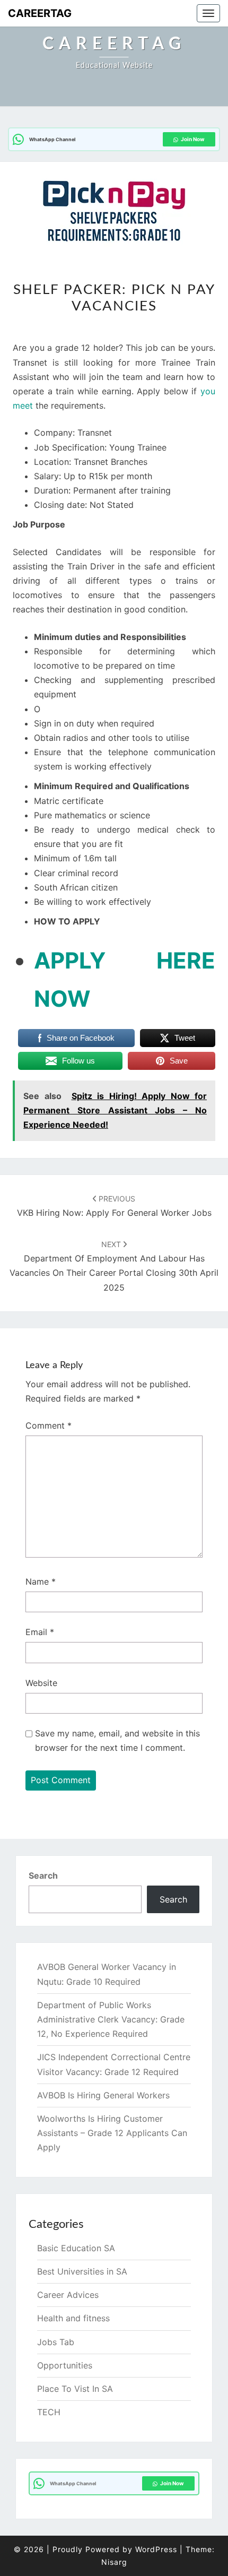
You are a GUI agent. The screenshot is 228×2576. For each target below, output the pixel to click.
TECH (49, 2412)
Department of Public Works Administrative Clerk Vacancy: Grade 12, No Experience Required (111, 2019)
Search (43, 1875)
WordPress (156, 2549)
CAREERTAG (40, 13)
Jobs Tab (56, 2342)
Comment (49, 1425)
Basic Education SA (76, 2248)
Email (40, 1632)
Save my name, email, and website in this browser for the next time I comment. (117, 1740)
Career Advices (68, 2295)
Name (41, 1581)
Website (41, 1683)
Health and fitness (73, 2318)
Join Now (193, 139)
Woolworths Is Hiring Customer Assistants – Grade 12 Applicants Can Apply (112, 2133)
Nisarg (114, 2562)
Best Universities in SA (82, 2271)
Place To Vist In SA (75, 2389)
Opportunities (65, 2365)
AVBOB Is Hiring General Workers (103, 2095)
